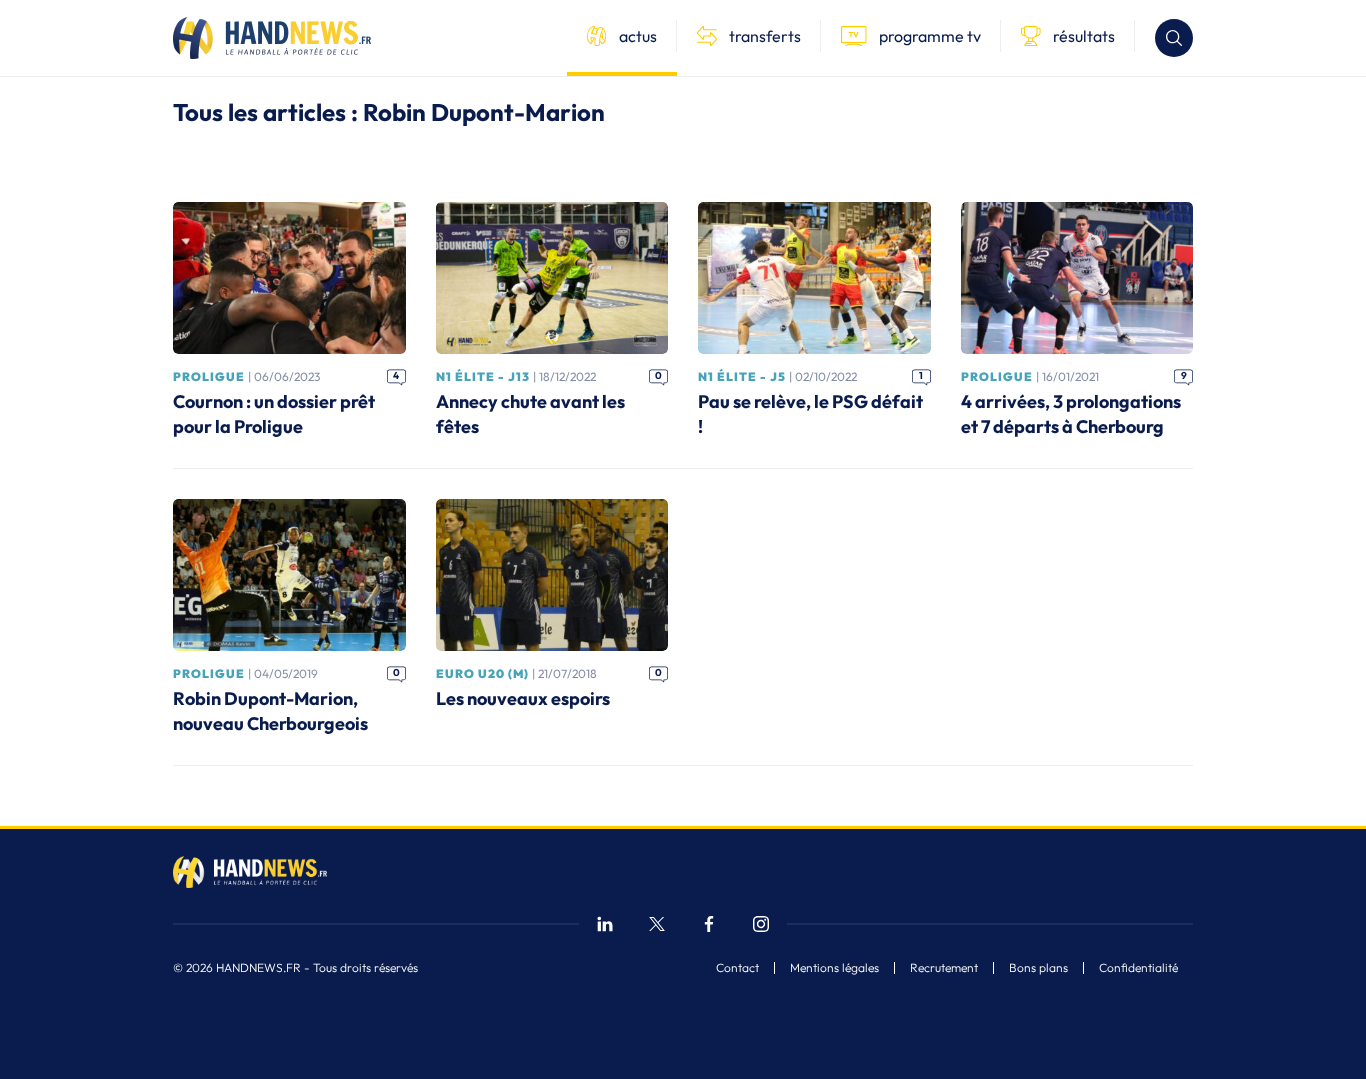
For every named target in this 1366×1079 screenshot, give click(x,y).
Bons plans (1038, 968)
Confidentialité (1138, 968)
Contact (737, 968)
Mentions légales (834, 968)
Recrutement (944, 968)
